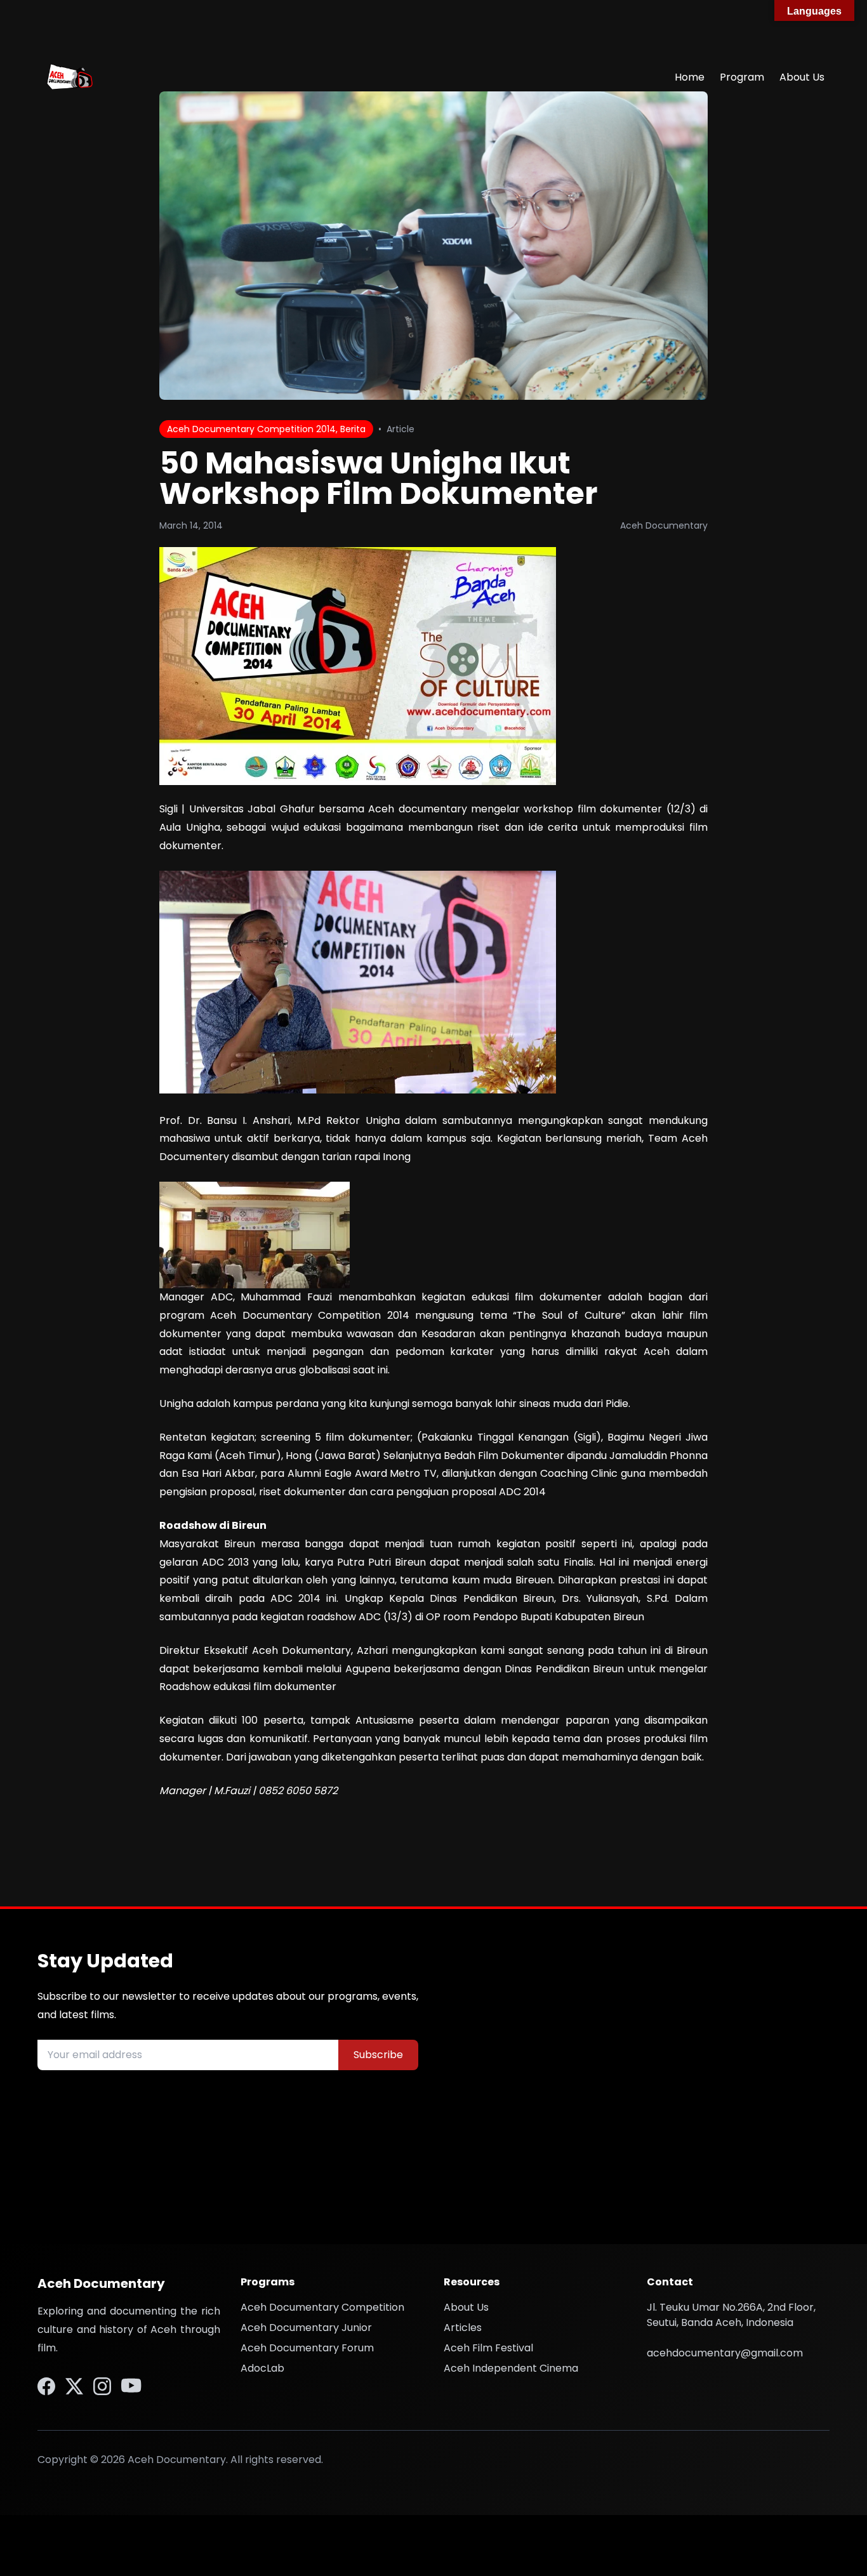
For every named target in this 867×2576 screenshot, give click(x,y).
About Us (802, 77)
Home (690, 77)
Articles (463, 2328)
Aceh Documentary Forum (307, 2348)
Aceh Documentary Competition (322, 2307)
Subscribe (378, 2055)
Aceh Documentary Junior (306, 2328)
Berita (353, 429)
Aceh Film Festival (488, 2348)
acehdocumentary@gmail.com (725, 2353)
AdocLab (262, 2368)
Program (742, 77)
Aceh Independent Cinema (511, 2368)
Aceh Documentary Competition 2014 (251, 429)
